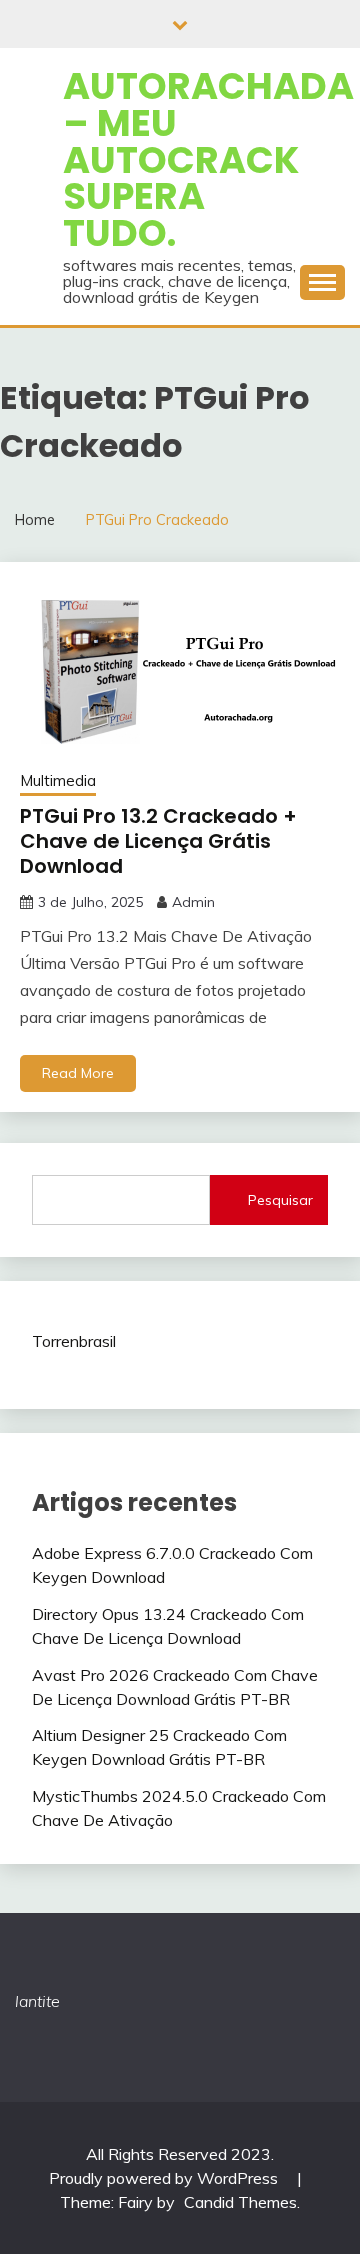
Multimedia (58, 780)
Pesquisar (280, 1200)
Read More (78, 1073)
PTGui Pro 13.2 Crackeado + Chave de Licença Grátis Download (158, 841)
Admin (193, 902)
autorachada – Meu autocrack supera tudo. (208, 159)
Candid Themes (240, 2202)
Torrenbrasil (74, 1341)
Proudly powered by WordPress (165, 2178)
